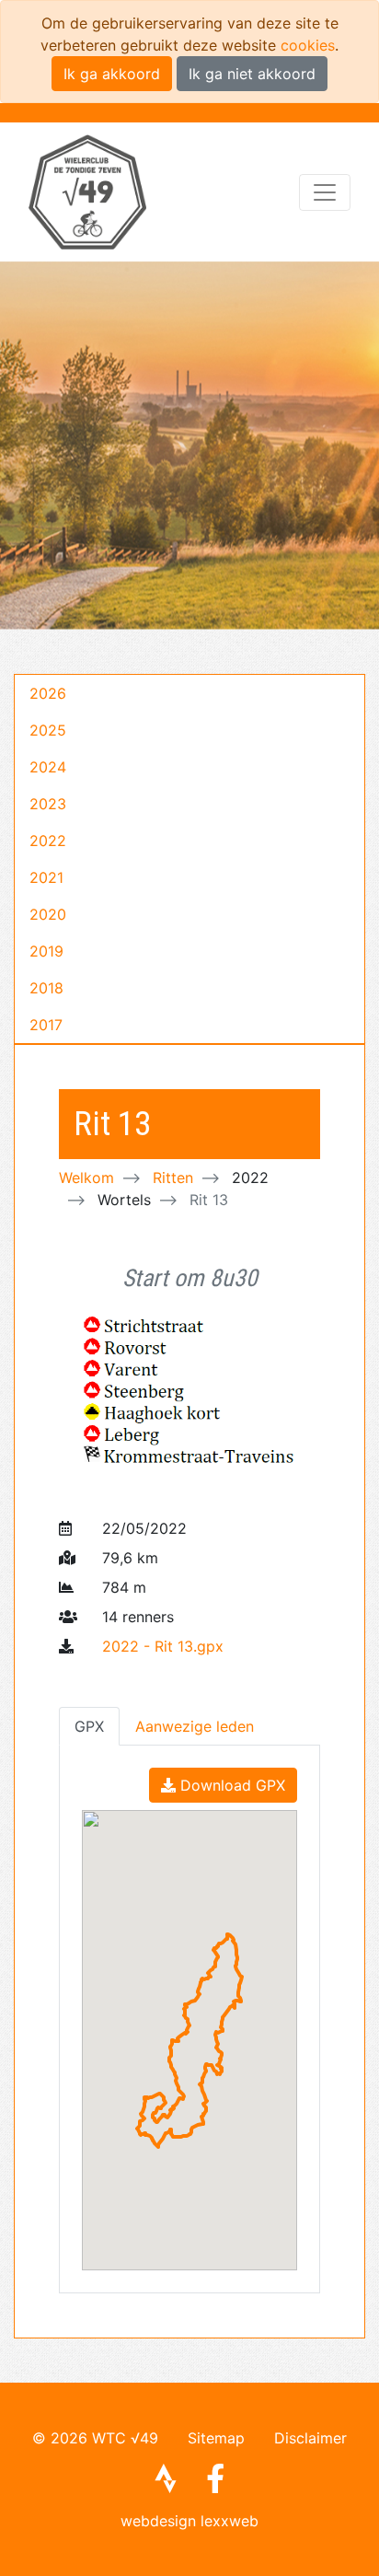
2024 (48, 767)
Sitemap (216, 2438)
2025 (48, 730)
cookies (308, 45)
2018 (46, 988)
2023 (48, 804)
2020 (48, 914)
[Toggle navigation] (325, 192)
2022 (48, 841)
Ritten (173, 1178)
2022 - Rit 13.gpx (163, 1646)
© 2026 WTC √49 (95, 2438)
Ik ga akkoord (112, 74)
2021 (46, 877)
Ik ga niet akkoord (252, 74)
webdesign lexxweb (189, 2521)
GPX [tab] (89, 1726)
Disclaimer (310, 2438)
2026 (48, 693)
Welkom (86, 1178)
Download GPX (230, 1785)
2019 (46, 951)
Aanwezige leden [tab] (195, 1726)
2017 (46, 1025)
